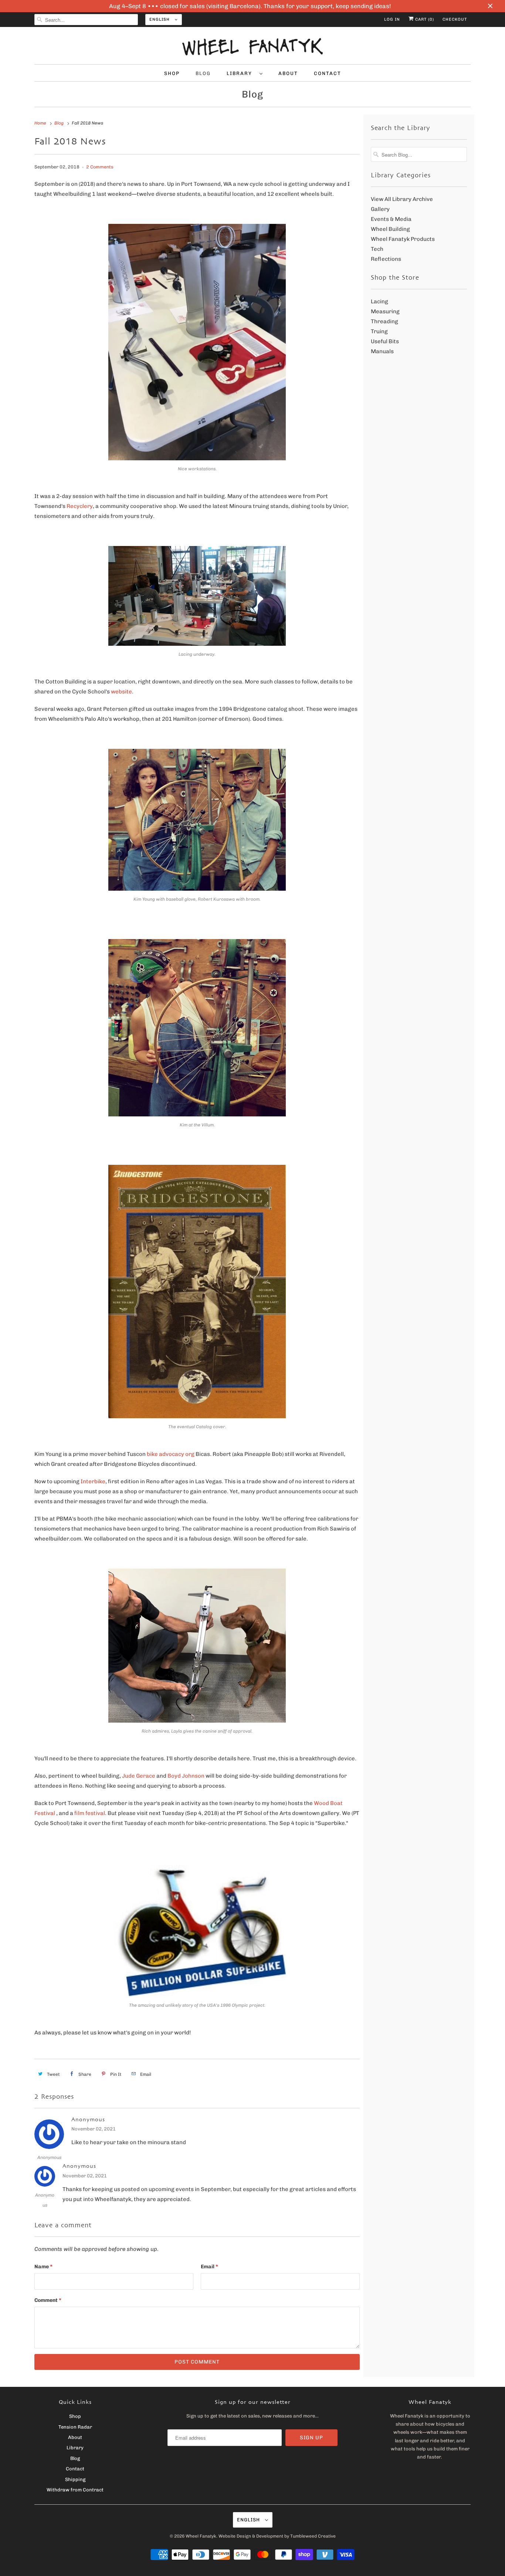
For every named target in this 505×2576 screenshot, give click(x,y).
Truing (379, 331)
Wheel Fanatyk (201, 2536)
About (75, 2437)
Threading (384, 321)
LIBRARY (241, 73)
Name (43, 2267)
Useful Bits (385, 341)
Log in (392, 19)
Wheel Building (390, 229)
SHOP (172, 73)
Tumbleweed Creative (313, 2536)
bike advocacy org (171, 1454)
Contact (75, 2469)
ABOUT (288, 73)
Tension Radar (75, 2427)
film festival (90, 1813)
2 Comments (100, 167)
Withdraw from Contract (75, 2490)
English (160, 19)
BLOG (203, 73)
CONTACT (328, 73)
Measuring (385, 311)
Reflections (386, 259)
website (121, 692)
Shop (75, 2416)
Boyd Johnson (186, 1776)
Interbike (93, 1481)
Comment (48, 2300)
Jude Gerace (139, 1776)
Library (75, 2448)
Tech (377, 249)
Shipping (75, 2479)
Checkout (455, 19)
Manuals (382, 351)
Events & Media (391, 219)
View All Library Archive (402, 199)
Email (209, 2267)
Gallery (380, 209)
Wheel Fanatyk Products (403, 239)
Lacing (379, 301)
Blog (253, 94)
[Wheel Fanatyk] (253, 47)
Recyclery (80, 506)
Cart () (424, 19)
